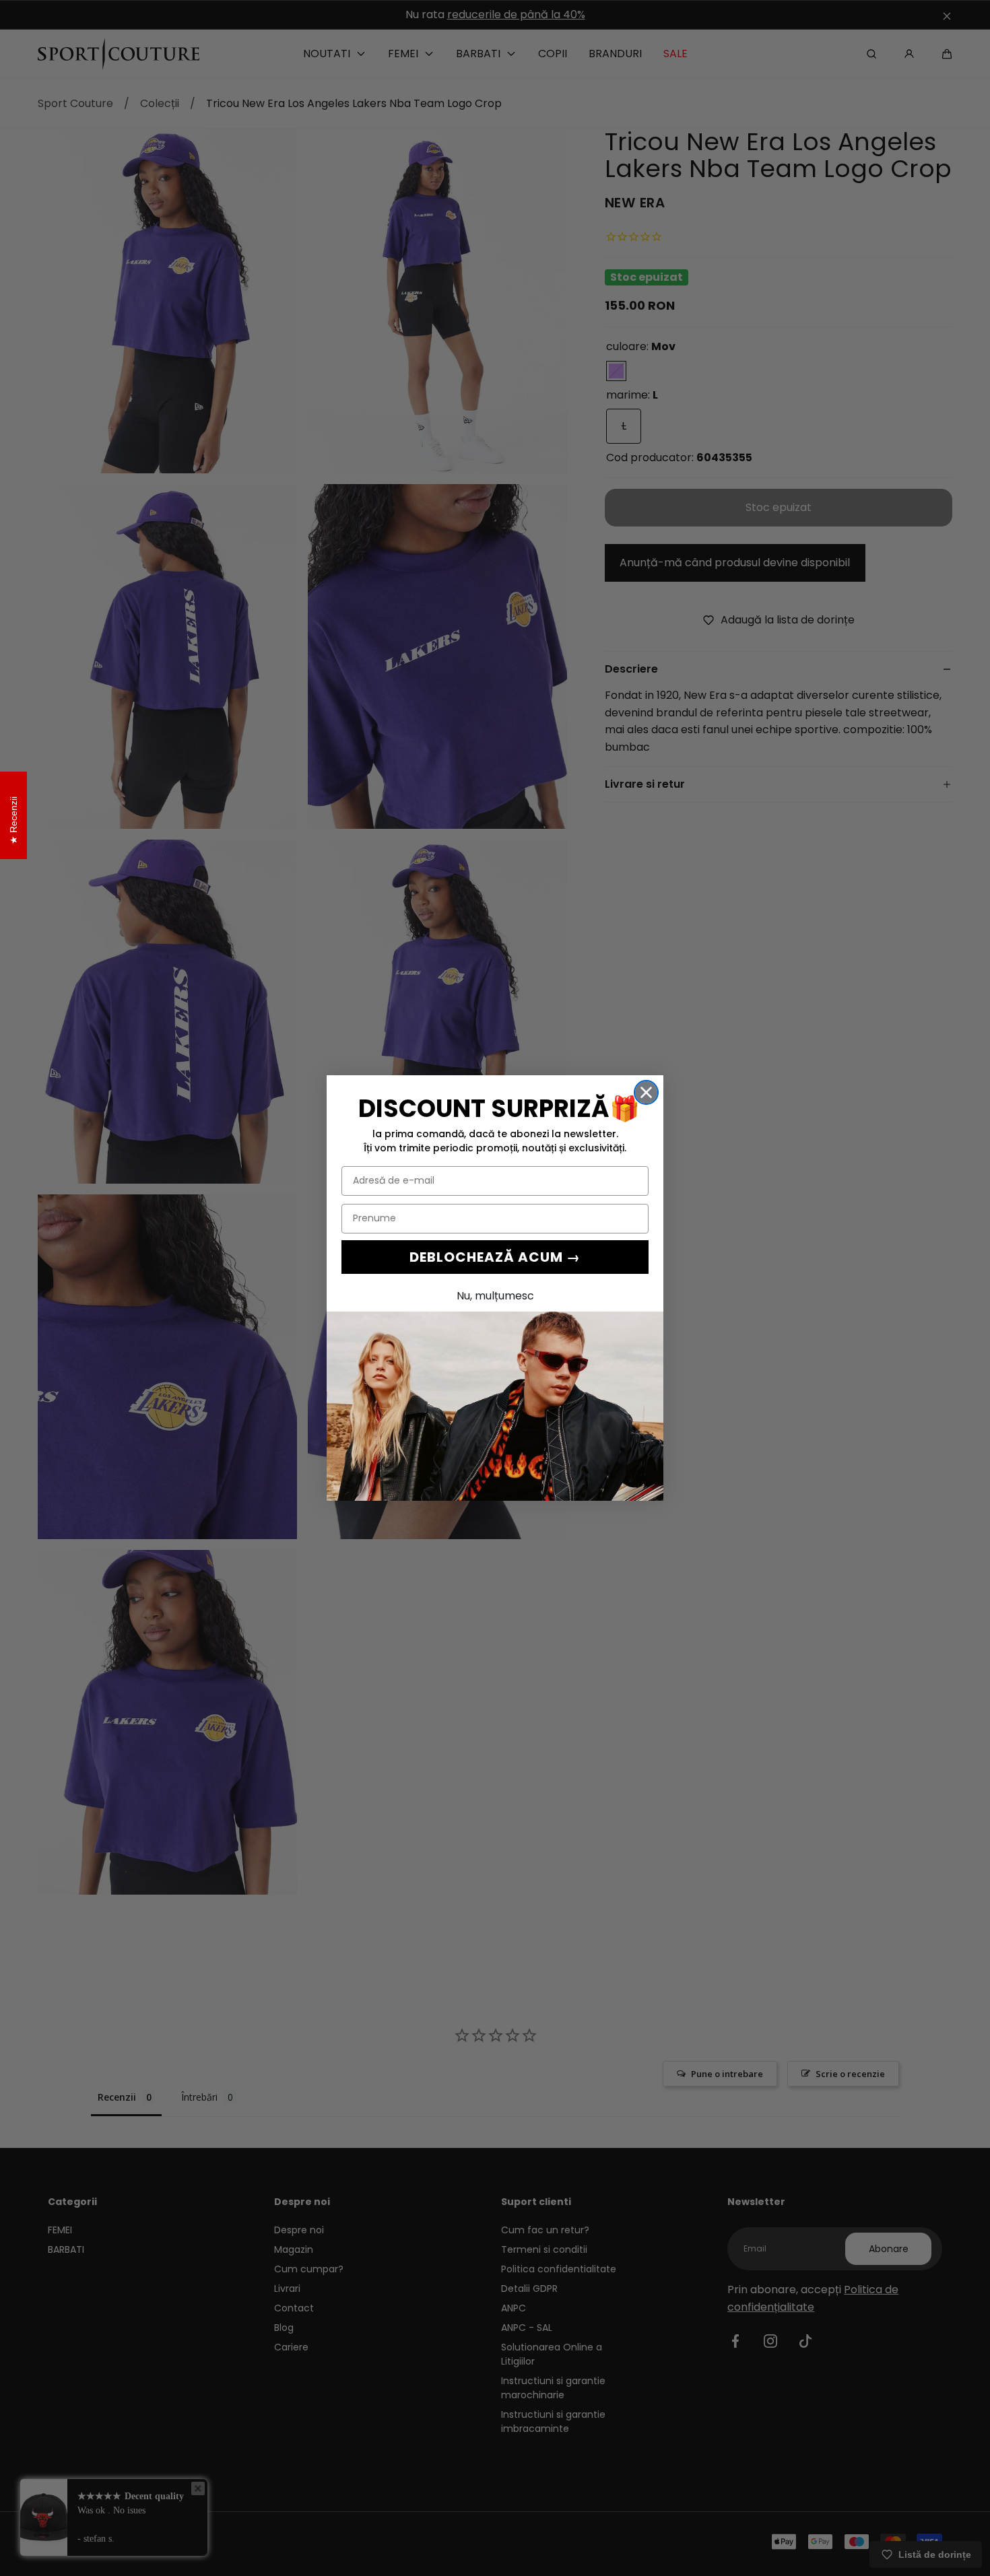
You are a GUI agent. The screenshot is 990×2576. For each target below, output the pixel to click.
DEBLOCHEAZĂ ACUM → (495, 1257)
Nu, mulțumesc (495, 1296)
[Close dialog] (646, 1092)
